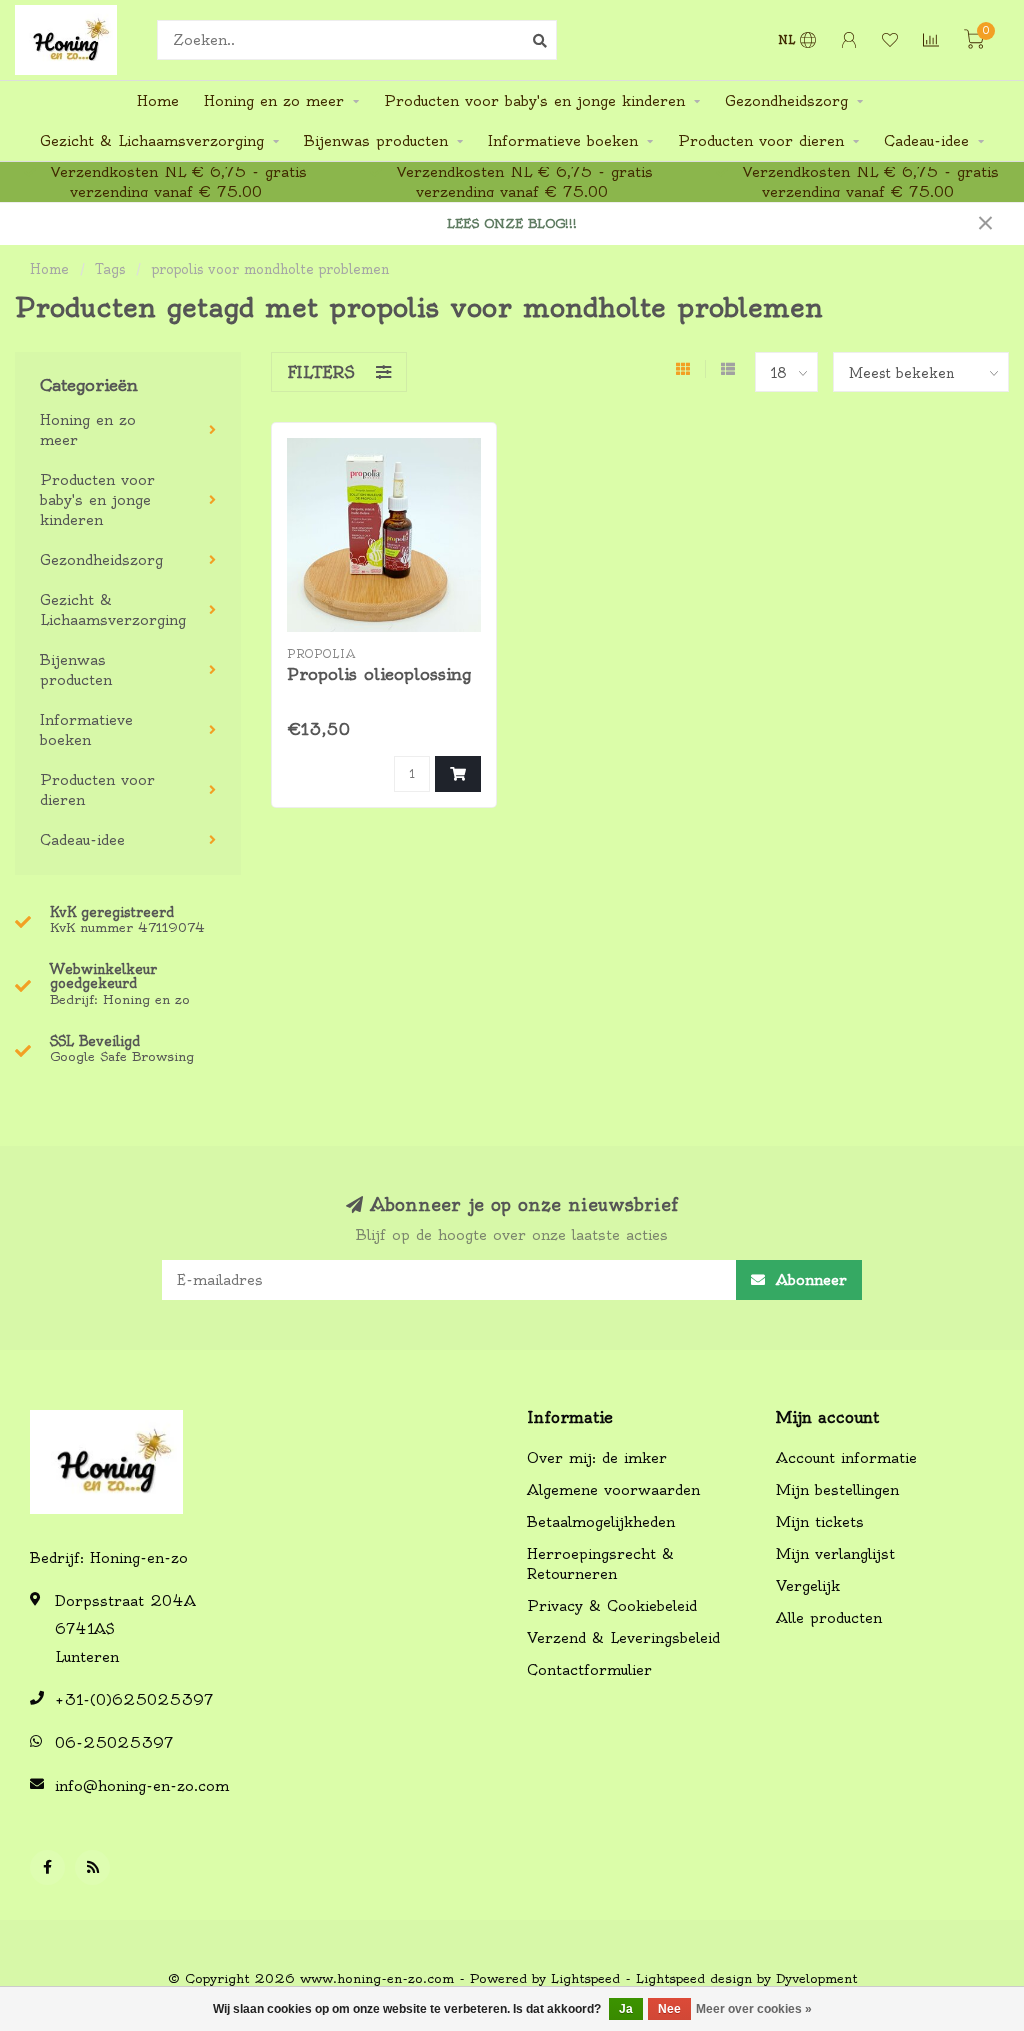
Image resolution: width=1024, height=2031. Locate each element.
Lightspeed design (694, 1978)
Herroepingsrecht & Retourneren (600, 1564)
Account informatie (846, 1458)
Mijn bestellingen (837, 1490)
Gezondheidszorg (786, 101)
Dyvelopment (816, 1978)
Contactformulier (589, 1670)
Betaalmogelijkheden (601, 1522)
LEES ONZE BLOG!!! (512, 223)
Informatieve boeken (563, 141)
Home (158, 101)
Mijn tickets (820, 1522)
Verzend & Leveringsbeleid (623, 1638)
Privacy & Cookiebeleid (612, 1606)
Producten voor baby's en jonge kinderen (534, 101)
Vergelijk (808, 1586)
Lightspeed (585, 1978)
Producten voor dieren (761, 141)
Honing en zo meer (274, 101)
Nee (669, 2009)
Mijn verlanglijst (835, 1554)
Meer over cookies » (754, 2009)
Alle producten (829, 1618)
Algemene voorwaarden (613, 1490)
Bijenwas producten (376, 141)
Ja (626, 2009)
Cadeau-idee (926, 141)
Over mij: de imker (597, 1458)
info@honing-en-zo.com (142, 1786)
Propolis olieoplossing (379, 674)
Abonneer (808, 1280)
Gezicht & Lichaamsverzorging (152, 141)
